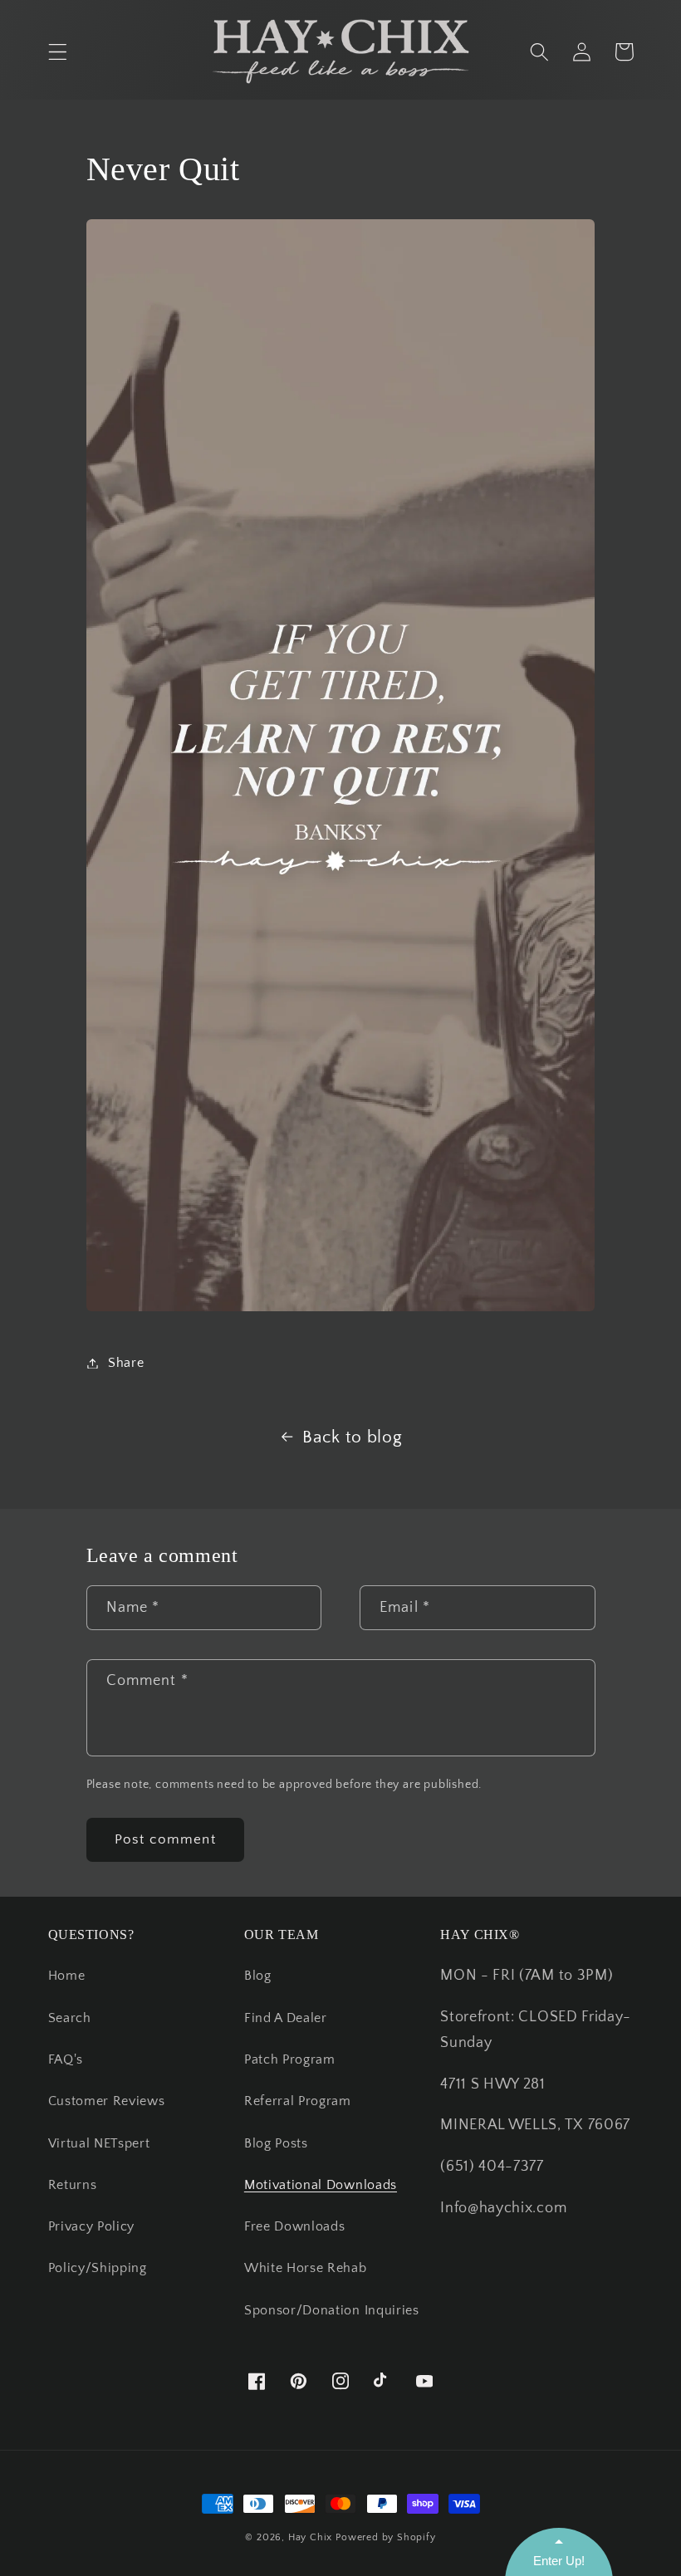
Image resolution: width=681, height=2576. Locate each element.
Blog (258, 1976)
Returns (73, 2185)
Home (67, 1976)
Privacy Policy (92, 2226)
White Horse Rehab (306, 2268)
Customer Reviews (107, 2101)
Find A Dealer (286, 2018)
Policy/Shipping (98, 2268)
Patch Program (290, 2059)
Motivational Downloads (321, 2185)
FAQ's (66, 2059)
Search (70, 2018)
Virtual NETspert (99, 2143)
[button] (58, 52)
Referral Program (298, 2101)
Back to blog (352, 1437)
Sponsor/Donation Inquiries (332, 2310)
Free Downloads (295, 2226)
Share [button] (126, 1363)
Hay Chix (310, 2537)
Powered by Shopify (386, 2537)
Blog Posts (276, 2143)
